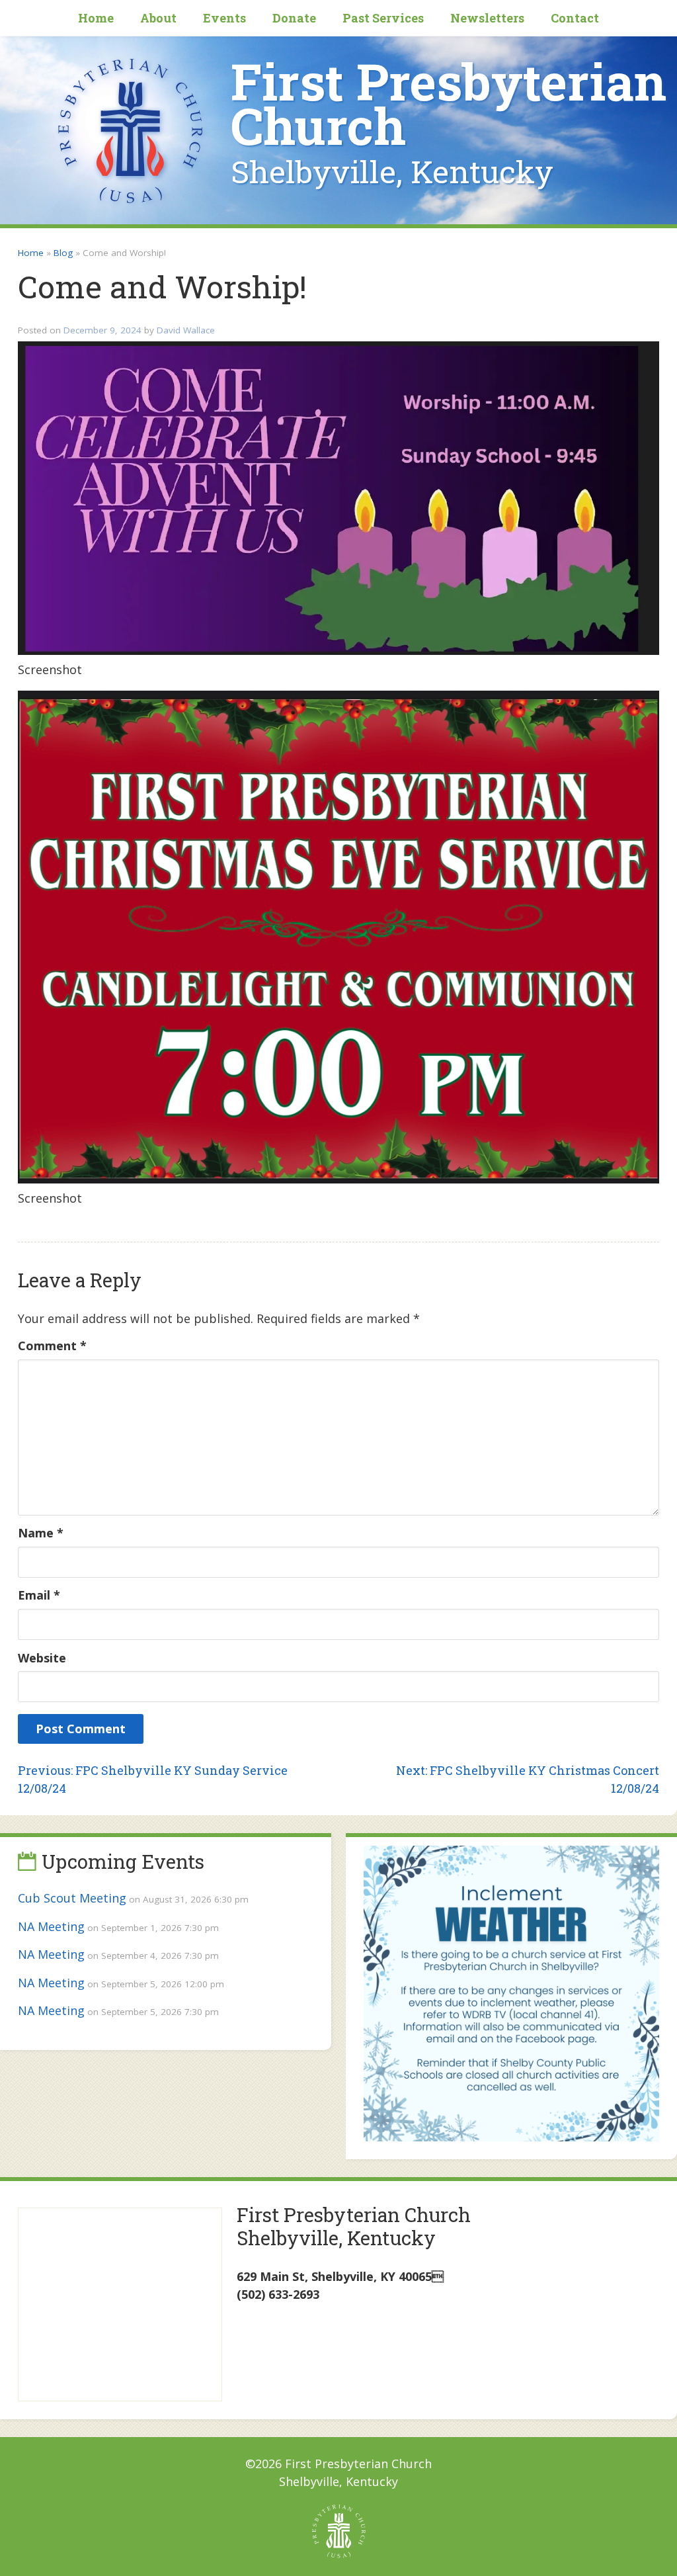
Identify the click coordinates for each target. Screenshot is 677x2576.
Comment (52, 1346)
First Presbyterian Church (449, 104)
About (158, 18)
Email (39, 1595)
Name (41, 1533)
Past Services (383, 18)
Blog (63, 253)
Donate (294, 18)
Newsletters (487, 18)
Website (42, 1658)
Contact (575, 18)
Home (96, 18)
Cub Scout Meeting (72, 1898)
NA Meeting (51, 1926)
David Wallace (186, 330)
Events (224, 18)
